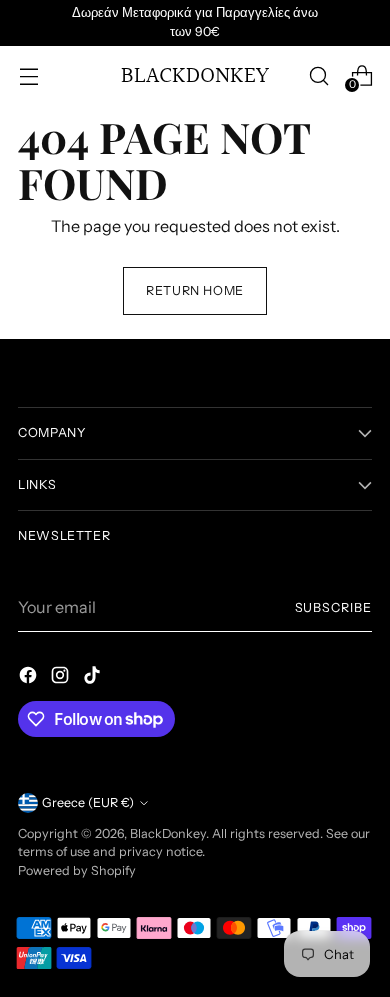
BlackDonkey (168, 833)
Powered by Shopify (77, 870)
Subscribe (333, 607)
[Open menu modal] (28, 75)
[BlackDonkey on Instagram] (62, 678)
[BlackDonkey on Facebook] (30, 678)
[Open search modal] (318, 75)
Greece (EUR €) (88, 802)
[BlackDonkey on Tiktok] (94, 678)
